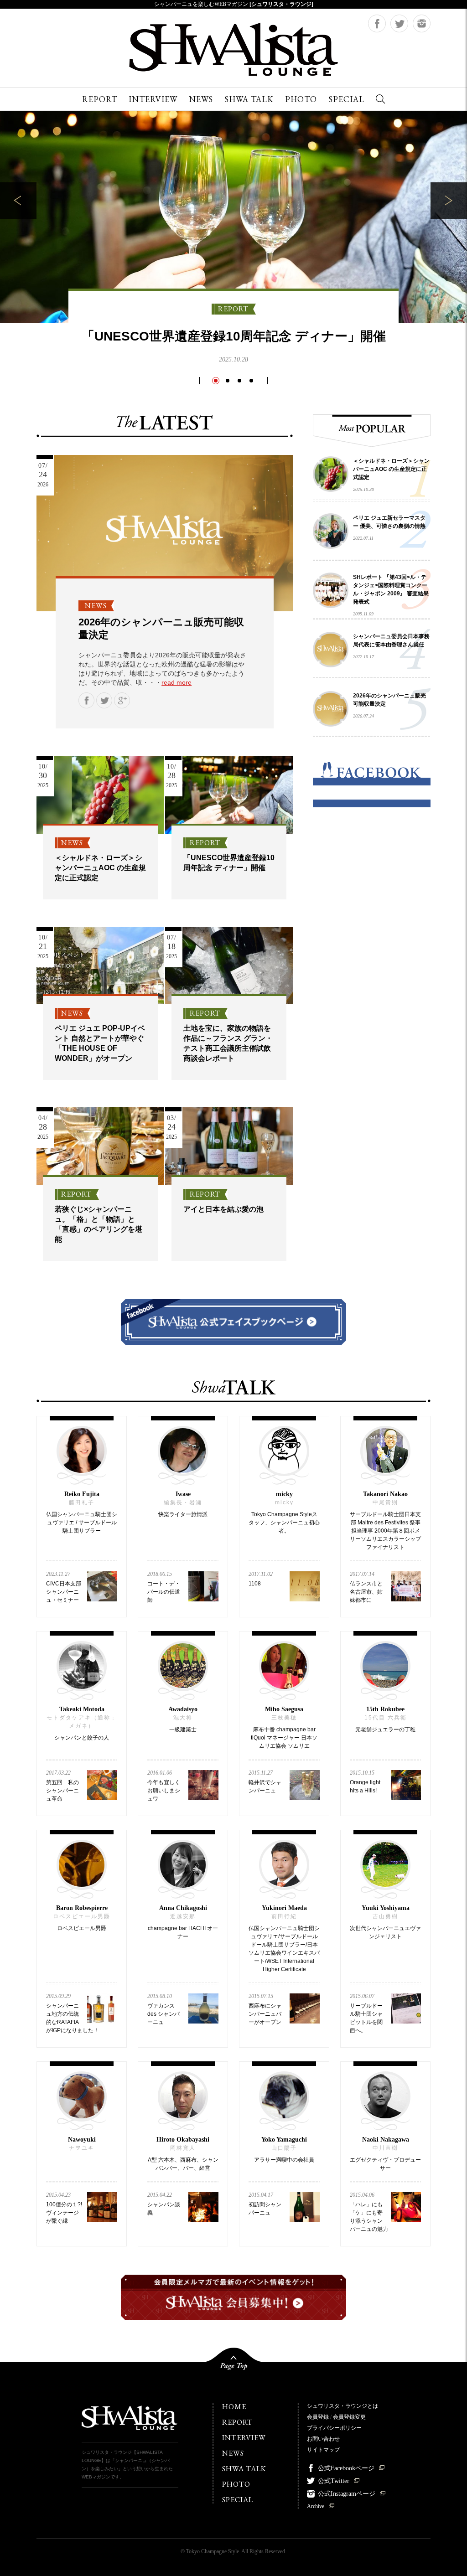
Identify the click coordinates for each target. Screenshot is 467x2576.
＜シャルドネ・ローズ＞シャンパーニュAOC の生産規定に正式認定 (100, 868)
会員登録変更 (349, 2417)
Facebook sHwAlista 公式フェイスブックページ (233, 1322)
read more (176, 682)
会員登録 (318, 2417)
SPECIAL (346, 99)
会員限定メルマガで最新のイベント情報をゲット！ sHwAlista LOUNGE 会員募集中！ (233, 2297)
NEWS (201, 99)
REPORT (100, 99)
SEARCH (381, 99)
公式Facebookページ (346, 2468)
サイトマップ (323, 2450)
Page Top (233, 2363)
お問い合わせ (323, 2439)
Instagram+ (422, 23)
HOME (234, 2407)
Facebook (377, 23)
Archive (316, 2506)
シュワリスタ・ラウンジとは (342, 2406)
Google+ (122, 700)
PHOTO (301, 99)
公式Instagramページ (347, 2494)
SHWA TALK (249, 99)
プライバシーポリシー (334, 2428)
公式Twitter (334, 2481)
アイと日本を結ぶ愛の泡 (223, 1209)
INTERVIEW (153, 99)
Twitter (399, 23)
